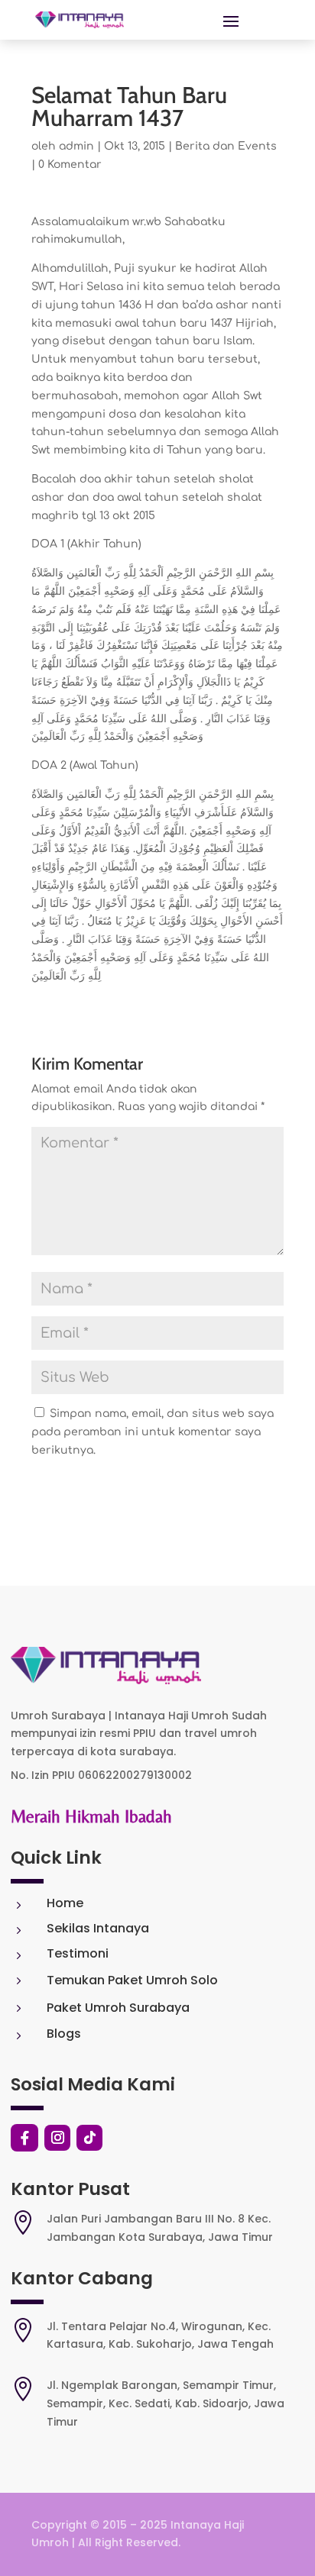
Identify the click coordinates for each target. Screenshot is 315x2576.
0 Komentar (70, 165)
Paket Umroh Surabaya (118, 2008)
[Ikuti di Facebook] (24, 2138)
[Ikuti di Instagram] (57, 2138)
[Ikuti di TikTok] (89, 2138)
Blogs (64, 2034)
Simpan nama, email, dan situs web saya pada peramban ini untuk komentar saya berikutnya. (153, 1432)
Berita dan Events (226, 146)
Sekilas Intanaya (98, 1928)
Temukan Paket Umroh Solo (132, 1980)
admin (76, 146)
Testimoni (78, 1953)
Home (65, 1903)
